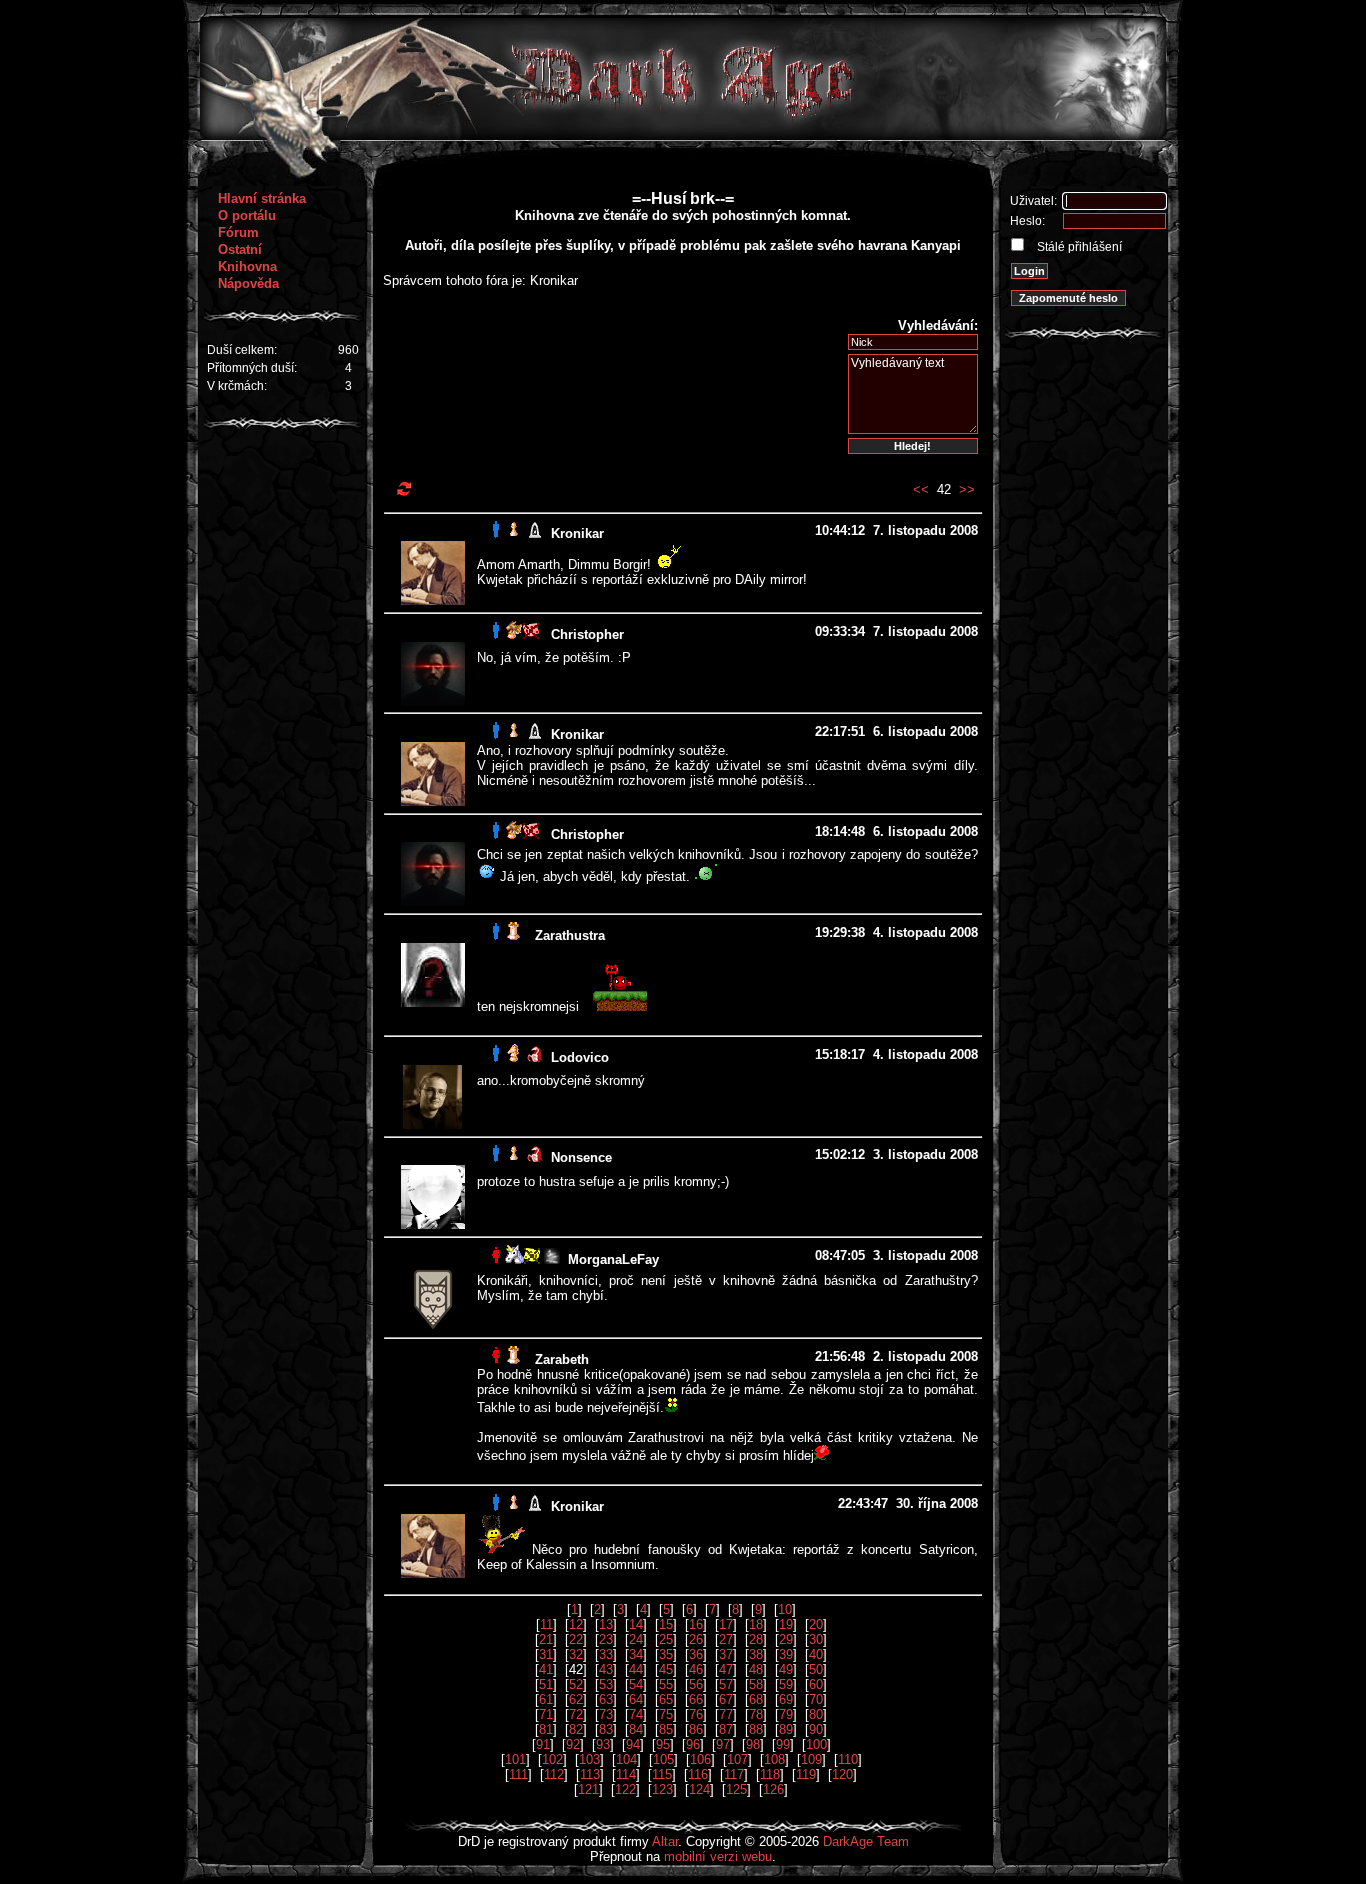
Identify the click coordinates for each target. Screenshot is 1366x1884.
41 (546, 1669)
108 (774, 1759)
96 (693, 1744)
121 (588, 1789)
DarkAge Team (866, 1841)
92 (573, 1744)
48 (756, 1669)
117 (734, 1774)
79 (786, 1714)
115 (662, 1774)
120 (842, 1774)
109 (811, 1759)
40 (816, 1654)
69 (786, 1699)
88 (756, 1729)
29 (786, 1639)
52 (576, 1684)
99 (783, 1744)
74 (636, 1714)
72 (576, 1714)
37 (726, 1654)
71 (546, 1714)
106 (700, 1759)
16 (696, 1624)
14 (636, 1624)
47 (726, 1669)
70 (816, 1699)
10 (785, 1609)
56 (696, 1684)
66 (696, 1699)
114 (626, 1774)
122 (625, 1789)
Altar (665, 1841)
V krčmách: (237, 386)
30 (816, 1639)
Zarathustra (570, 935)
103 (589, 1759)
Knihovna (247, 266)
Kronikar (577, 533)
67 (726, 1699)
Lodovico (580, 1057)
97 (723, 1744)
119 (806, 1774)
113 (590, 1774)
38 (756, 1654)
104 (626, 1759)
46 (696, 1669)
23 (606, 1639)
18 (756, 1624)
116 (698, 1774)
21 (546, 1639)
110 (848, 1759)
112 (554, 1774)
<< (921, 489)
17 (726, 1624)
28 (756, 1639)
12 (576, 1624)
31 (546, 1654)
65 (666, 1699)
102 (552, 1759)
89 (786, 1729)
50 (816, 1669)
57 (726, 1684)
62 (576, 1699)
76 (696, 1714)
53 (606, 1684)
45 (666, 1669)
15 (666, 1624)
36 (696, 1654)
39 (786, 1654)
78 (756, 1714)
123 (662, 1789)
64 (636, 1699)
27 (726, 1639)
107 (737, 1759)
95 (663, 1744)
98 (753, 1744)
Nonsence (581, 1157)
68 (756, 1699)
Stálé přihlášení (1078, 247)
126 (773, 1789)
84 (636, 1729)
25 (666, 1639)
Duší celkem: (242, 350)
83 (606, 1729)
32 (576, 1654)
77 (726, 1714)
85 (666, 1729)
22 (576, 1639)
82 (576, 1729)
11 (546, 1624)
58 (756, 1684)
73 (606, 1714)
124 (699, 1789)
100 (816, 1744)
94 (633, 1744)
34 (636, 1654)
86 (696, 1729)
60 (816, 1684)
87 (726, 1729)
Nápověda (248, 283)
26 (696, 1639)
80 (816, 1714)
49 (786, 1669)
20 (816, 1624)
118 (770, 1774)
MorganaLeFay (613, 1259)
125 (736, 1789)
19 (786, 1624)
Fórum (238, 232)
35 (666, 1654)
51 (546, 1684)
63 (606, 1699)
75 (666, 1714)
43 (606, 1669)
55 (666, 1684)
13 (606, 1624)
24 (636, 1639)
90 (816, 1729)
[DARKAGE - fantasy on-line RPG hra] (683, 135)
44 (636, 1669)
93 (603, 1744)
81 (546, 1729)
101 (515, 1759)
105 (663, 1759)
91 (543, 1744)
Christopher (587, 634)
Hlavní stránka (262, 198)
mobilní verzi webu (718, 1856)
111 (518, 1774)
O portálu (247, 215)
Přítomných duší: (252, 368)
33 (606, 1654)
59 (786, 1684)
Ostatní (240, 249)
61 (546, 1699)
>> (967, 489)
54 (636, 1684)
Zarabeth (562, 1359)
